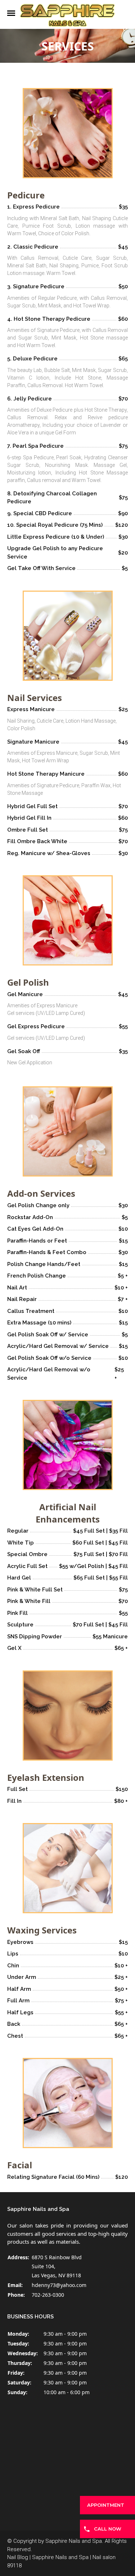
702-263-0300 (48, 2295)
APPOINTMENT (106, 2505)
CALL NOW (108, 2529)
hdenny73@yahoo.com (59, 2285)
